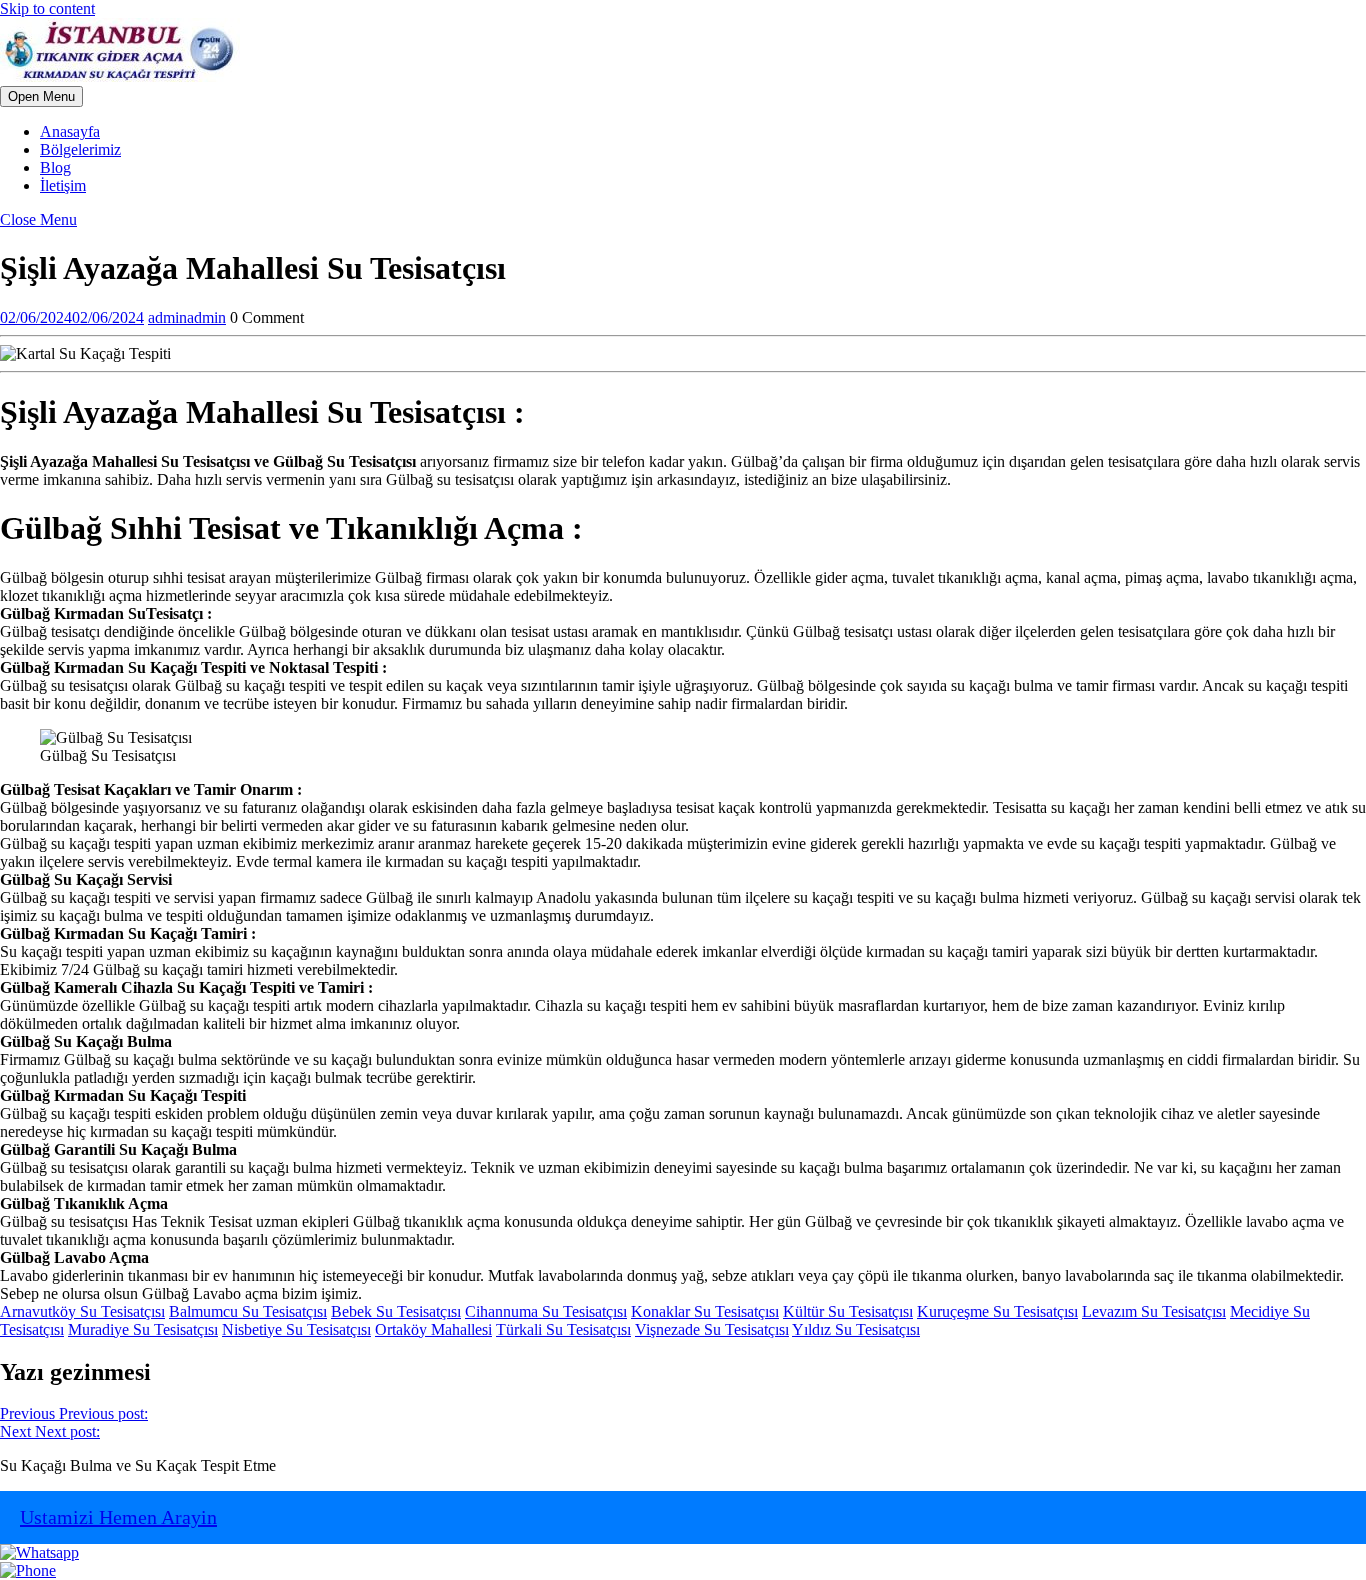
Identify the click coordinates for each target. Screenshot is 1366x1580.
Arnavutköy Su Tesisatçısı (82, 1311)
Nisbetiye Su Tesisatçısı (296, 1329)
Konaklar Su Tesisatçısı (705, 1311)
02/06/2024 (72, 317)
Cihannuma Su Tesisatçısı (546, 1311)
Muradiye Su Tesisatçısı (143, 1329)
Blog (55, 167)
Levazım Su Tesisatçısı (1154, 1311)
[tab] (41, 96)
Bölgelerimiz (80, 149)
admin (187, 317)
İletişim (63, 185)
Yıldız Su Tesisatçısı (856, 1329)
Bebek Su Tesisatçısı (396, 1311)
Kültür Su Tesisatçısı (848, 1311)
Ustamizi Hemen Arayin (118, 1517)
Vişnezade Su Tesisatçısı (712, 1329)
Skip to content (47, 8)
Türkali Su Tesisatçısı (563, 1329)
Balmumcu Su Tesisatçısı (248, 1311)
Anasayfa (70, 131)
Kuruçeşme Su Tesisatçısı (997, 1311)
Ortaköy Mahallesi (433, 1329)
